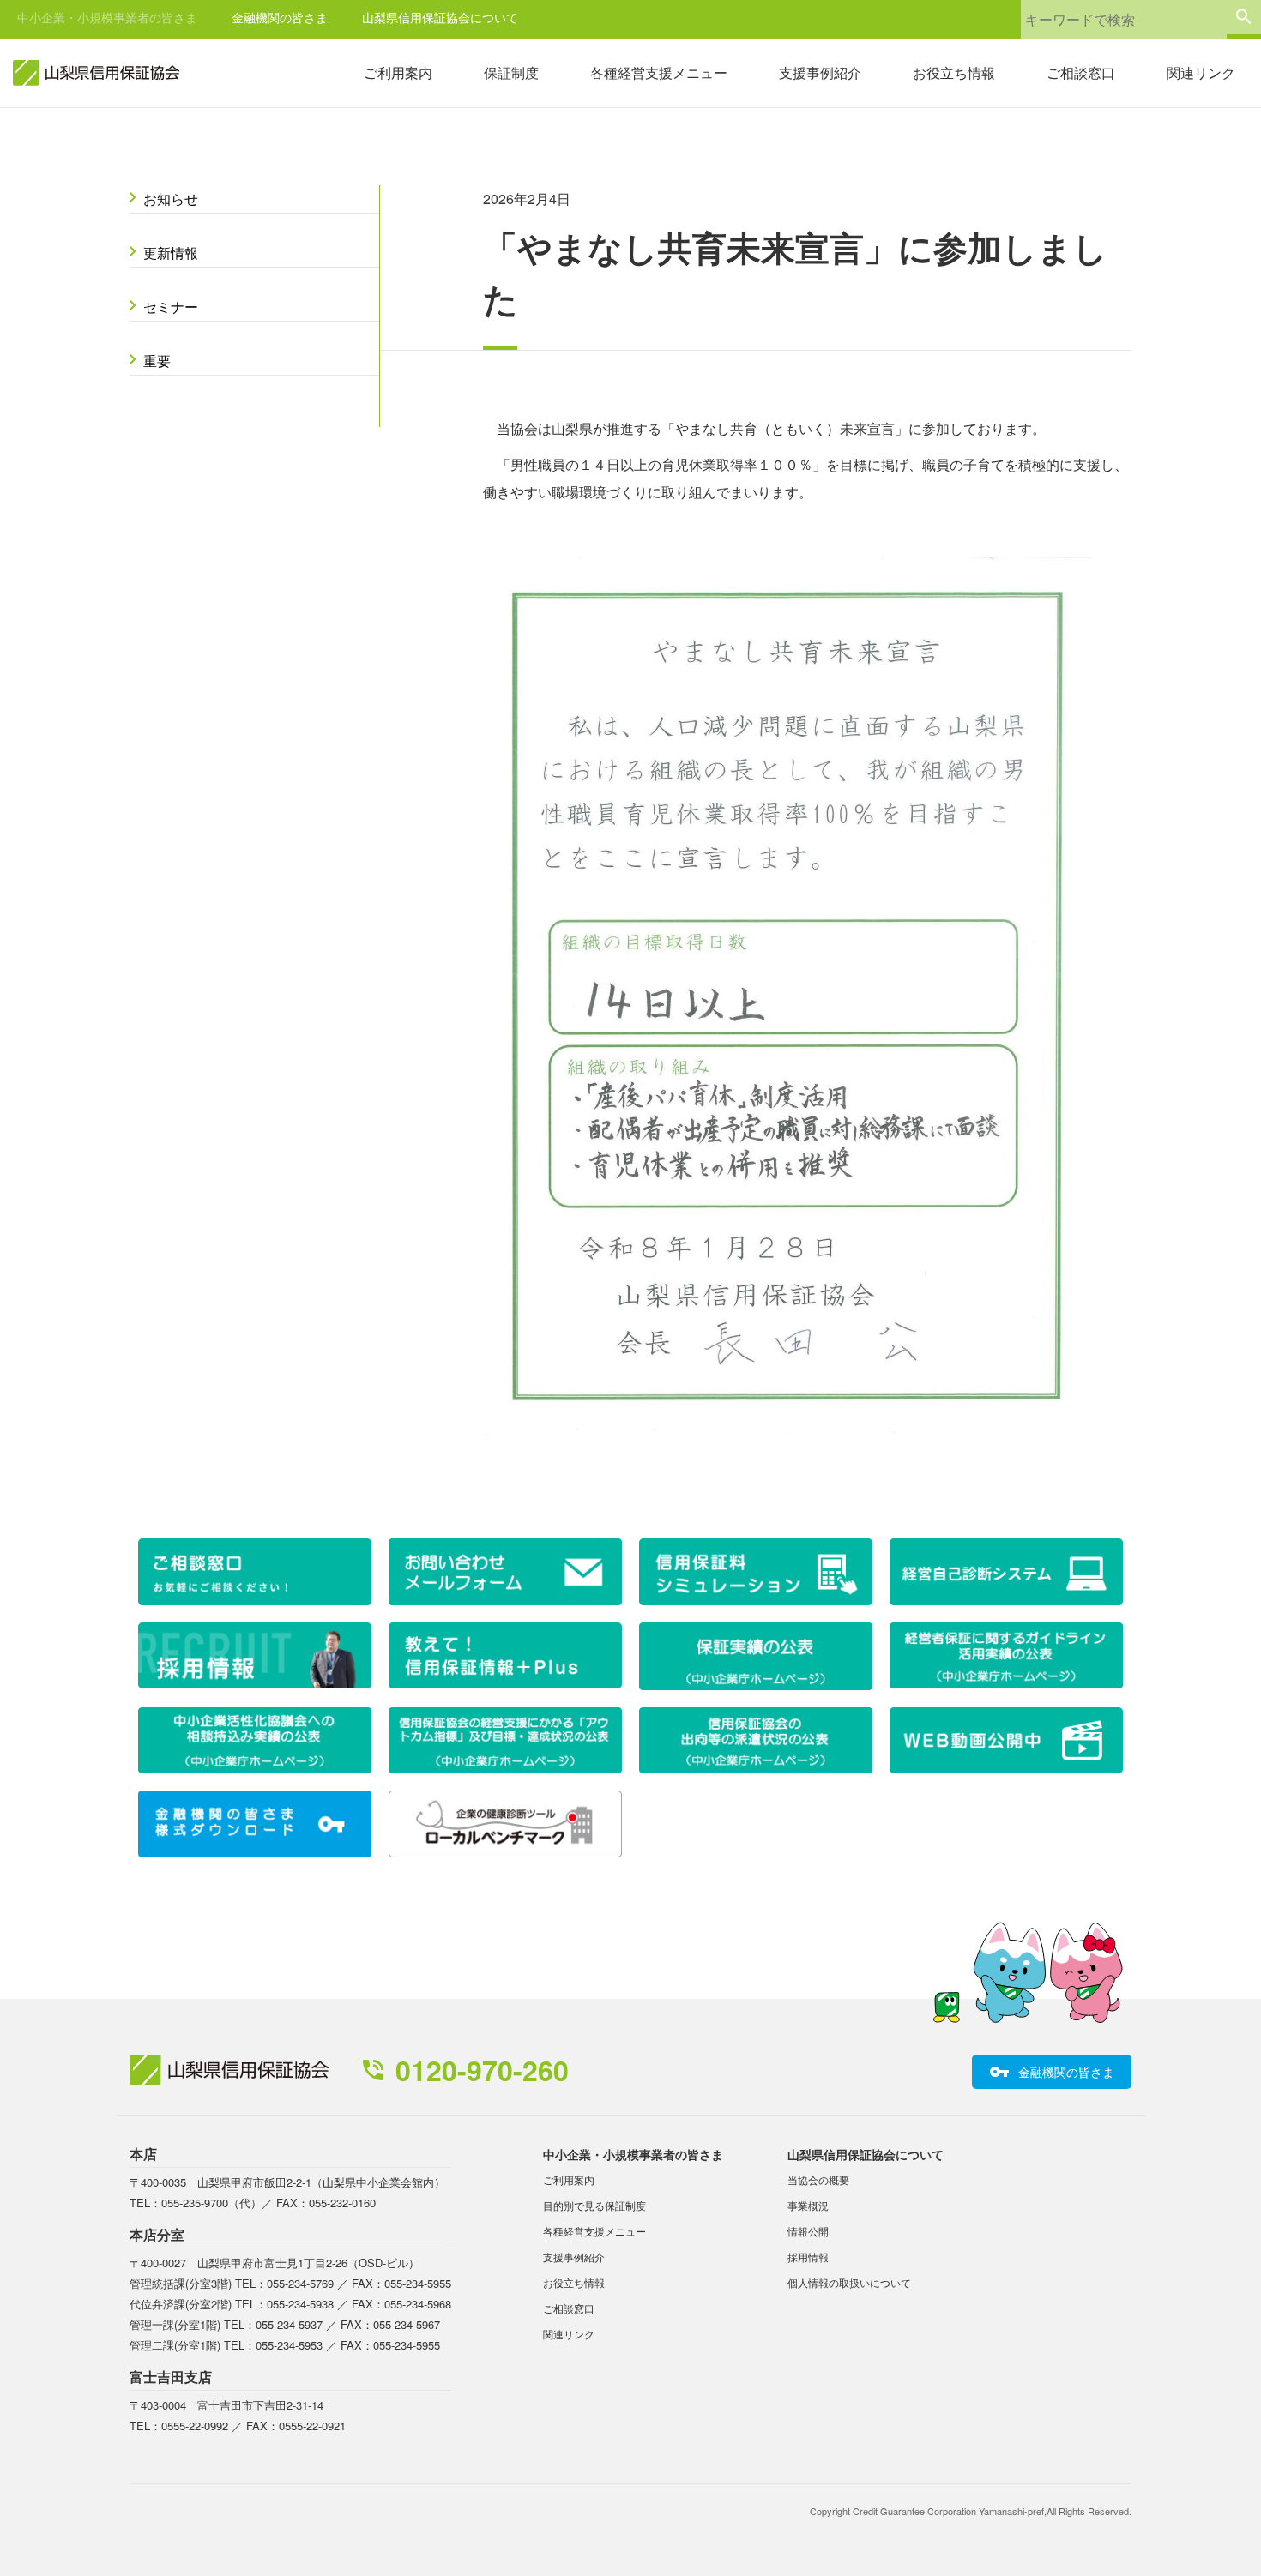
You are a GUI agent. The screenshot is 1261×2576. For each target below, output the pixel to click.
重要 (157, 361)
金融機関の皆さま (280, 17)
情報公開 (808, 2231)
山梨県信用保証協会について (440, 17)
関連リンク (1201, 72)
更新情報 (171, 253)
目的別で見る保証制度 (594, 2205)
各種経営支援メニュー (659, 72)
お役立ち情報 (954, 72)
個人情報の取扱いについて (849, 2282)
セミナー (171, 307)
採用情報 (808, 2257)
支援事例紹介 (820, 72)
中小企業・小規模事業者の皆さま (107, 17)
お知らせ (171, 199)
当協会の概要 (818, 2179)
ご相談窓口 (1081, 72)
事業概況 (808, 2205)
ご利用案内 (398, 72)
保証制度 (511, 72)
